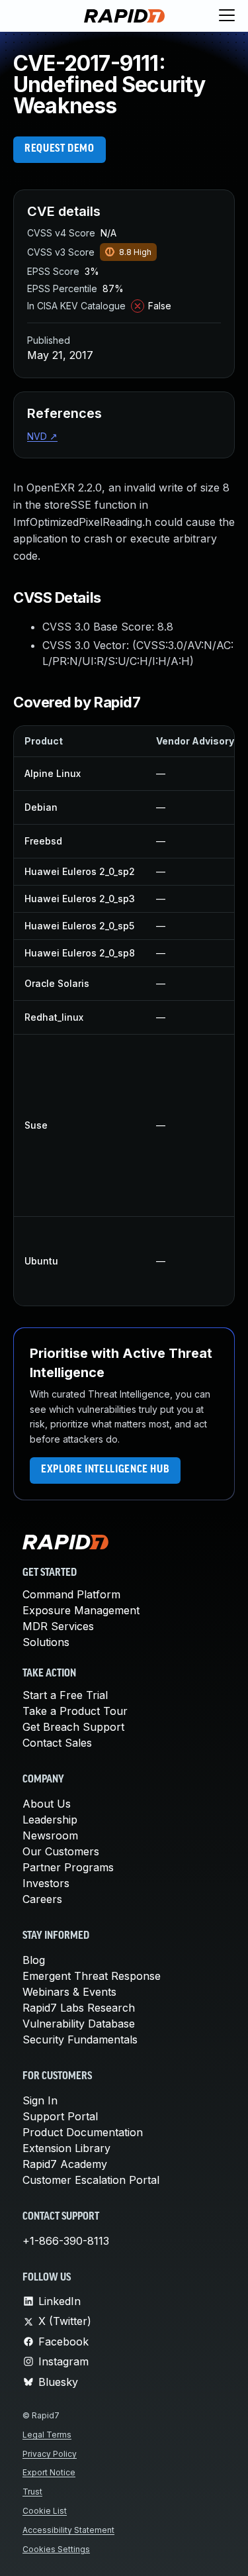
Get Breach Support (73, 1727)
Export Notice (49, 2472)
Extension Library (66, 2148)
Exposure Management (81, 1610)
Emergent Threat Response (92, 1976)
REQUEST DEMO (60, 149)
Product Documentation (83, 2132)
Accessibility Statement (68, 2530)
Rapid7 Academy (65, 2164)
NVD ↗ (42, 436)
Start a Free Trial (65, 1695)
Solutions (46, 1642)
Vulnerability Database (79, 2024)
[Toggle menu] (227, 16)
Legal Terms (47, 2435)
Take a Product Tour (75, 1711)
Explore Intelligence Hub (105, 1470)
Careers (42, 1899)
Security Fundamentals (80, 2039)
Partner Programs (68, 1867)
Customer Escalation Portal (91, 2180)
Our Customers (61, 1851)
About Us (47, 1804)
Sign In (40, 2100)
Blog (34, 1960)
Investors (46, 1883)
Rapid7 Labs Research (79, 2008)
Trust (32, 2492)
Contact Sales (57, 1743)
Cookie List (45, 2511)
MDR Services (58, 1626)
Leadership (50, 1820)
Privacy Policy (50, 2454)
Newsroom (50, 1835)
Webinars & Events (69, 1992)
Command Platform (71, 1594)
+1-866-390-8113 (66, 2241)
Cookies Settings (56, 2549)
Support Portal (60, 2116)
